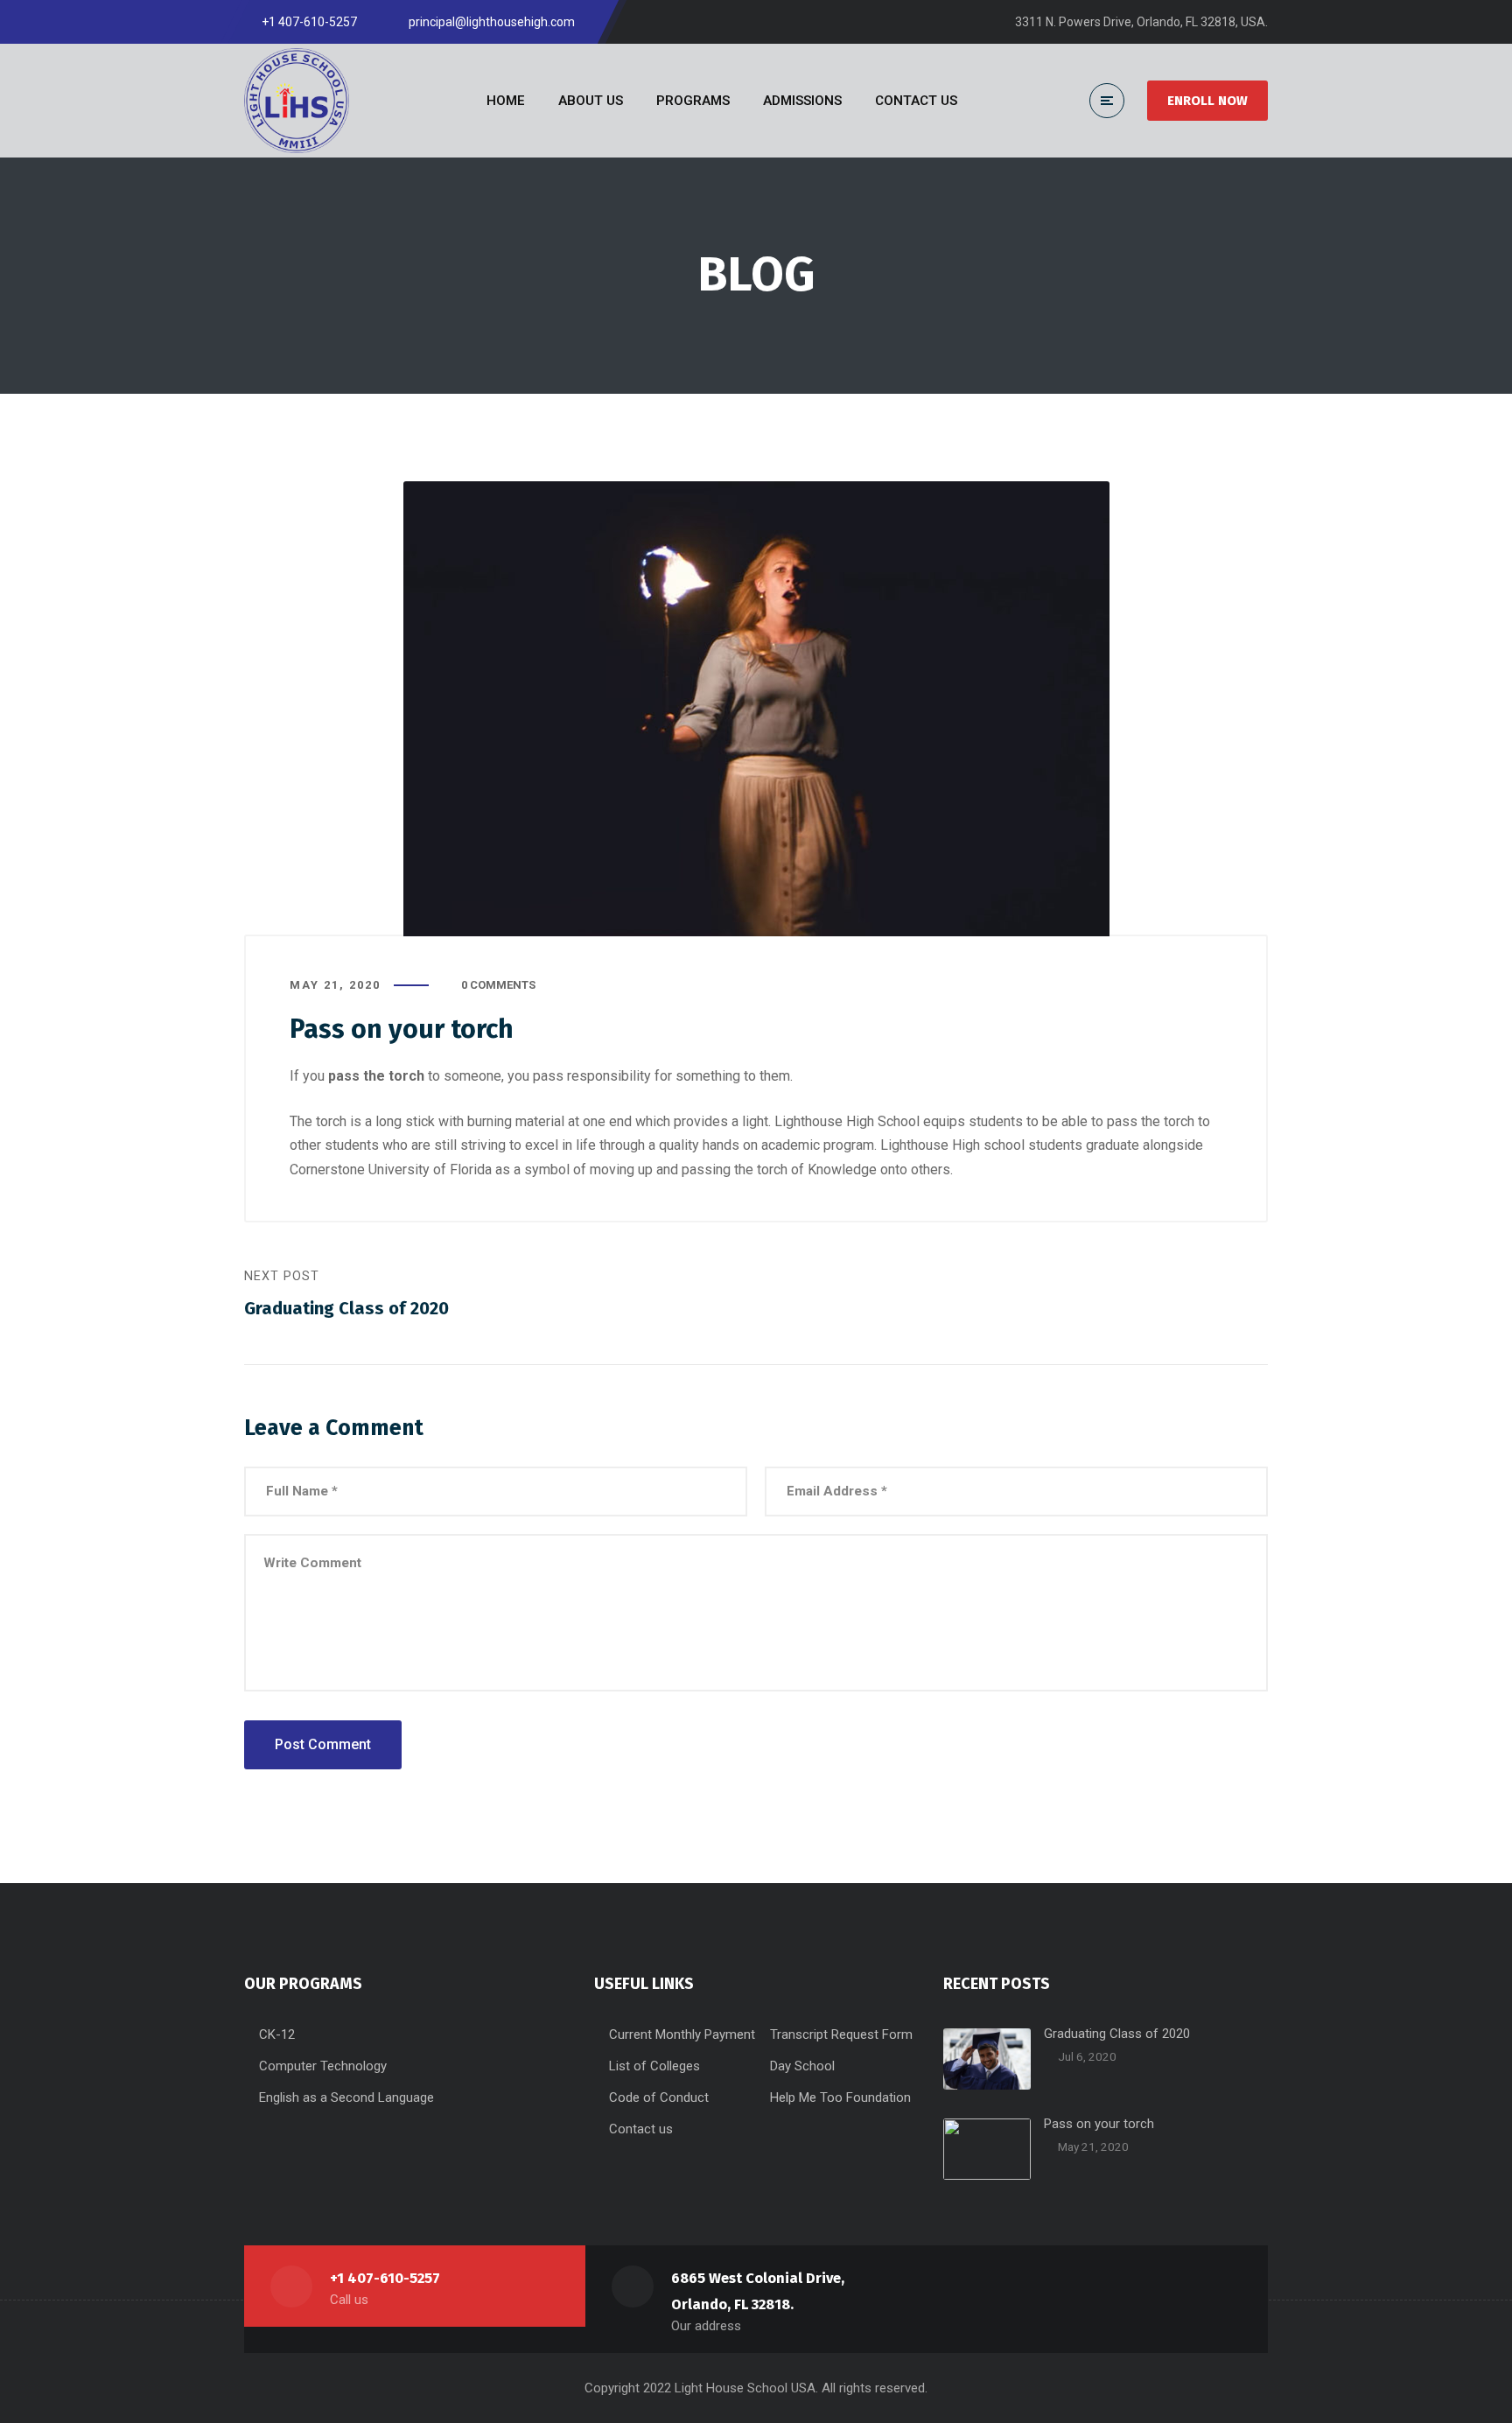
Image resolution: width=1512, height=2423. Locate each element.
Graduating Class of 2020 (1117, 2034)
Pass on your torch (1099, 2124)
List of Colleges (654, 2066)
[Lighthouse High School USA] (297, 101)
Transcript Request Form (841, 2034)
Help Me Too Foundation (840, 2097)
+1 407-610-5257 (385, 2278)
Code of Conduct (659, 2097)
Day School (802, 2066)
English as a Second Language (346, 2097)
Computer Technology (323, 2066)
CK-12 (277, 2034)
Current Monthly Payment (682, 2034)
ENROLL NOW (1207, 101)
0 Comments (498, 985)
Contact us (641, 2129)
